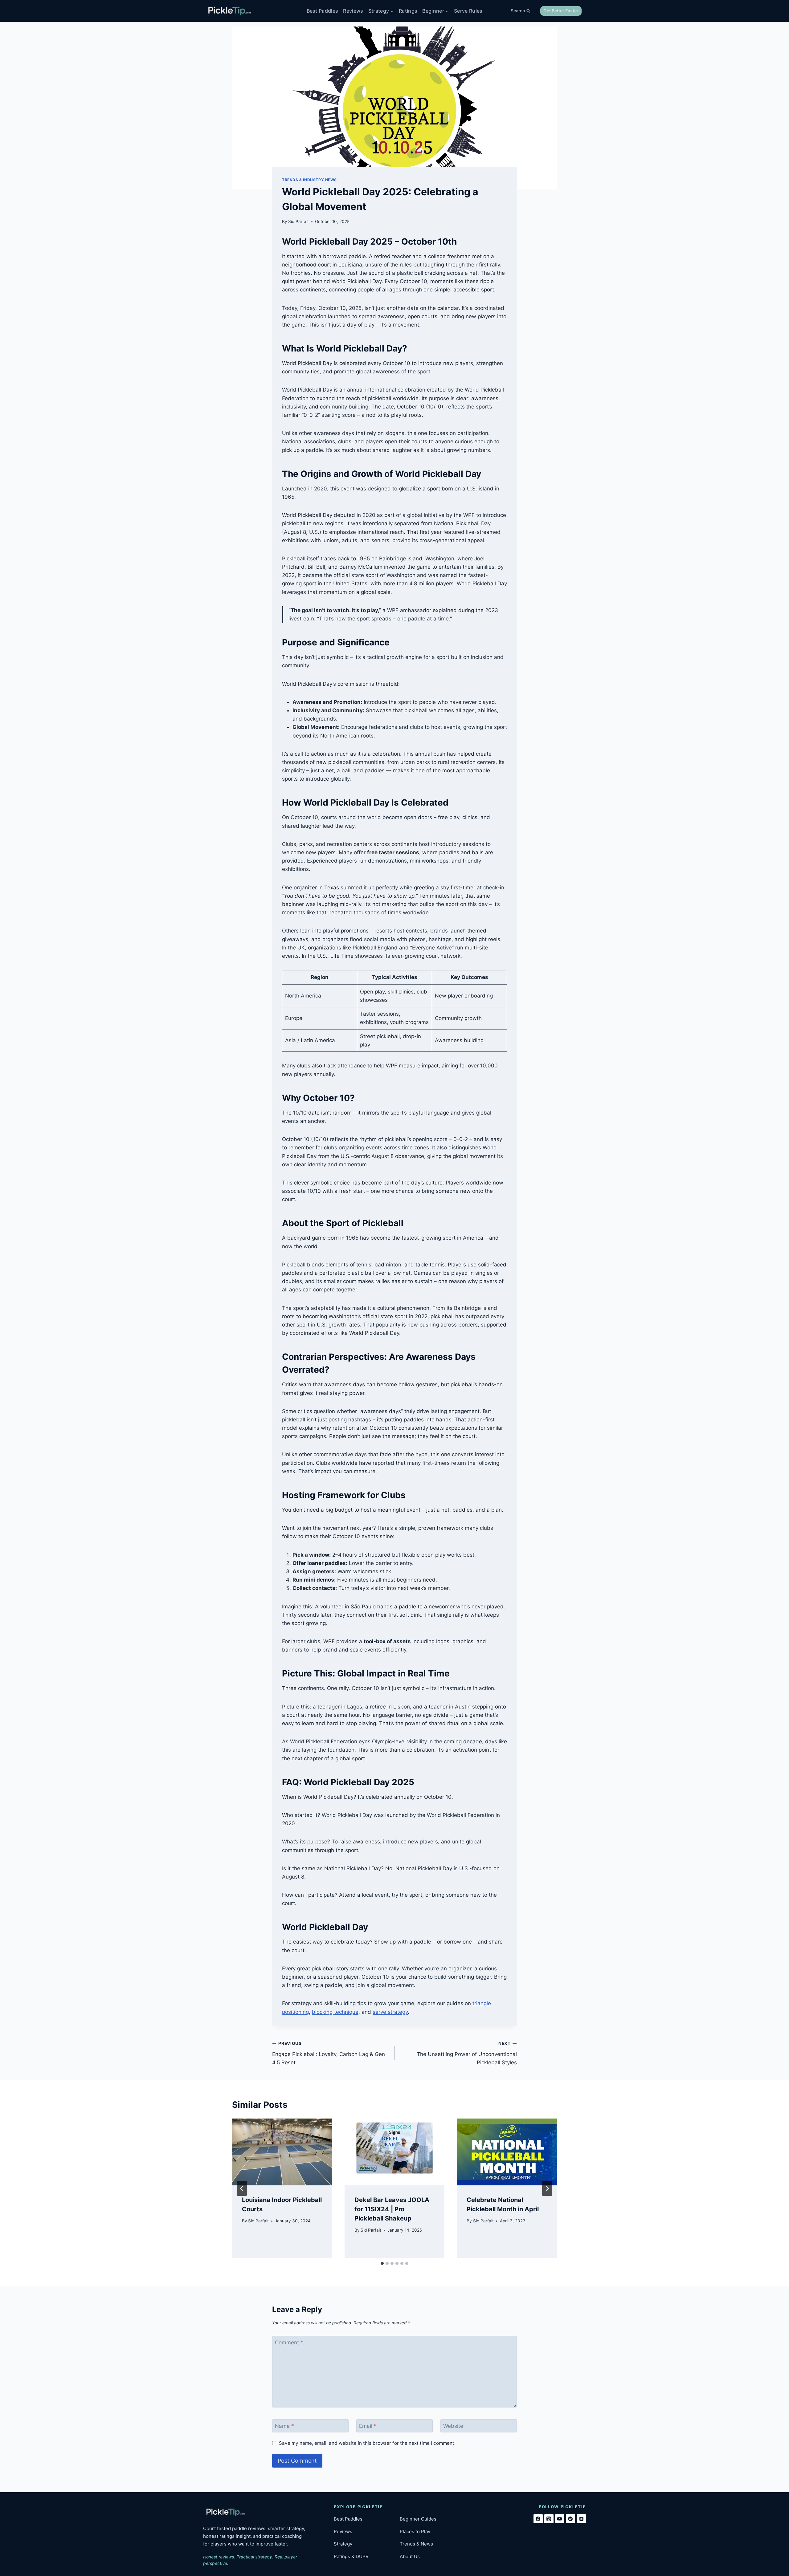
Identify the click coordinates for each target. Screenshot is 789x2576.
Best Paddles (323, 11)
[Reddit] (581, 2519)
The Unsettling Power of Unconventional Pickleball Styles (467, 2053)
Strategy (343, 2544)
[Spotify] (570, 2519)
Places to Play (415, 2531)
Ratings (408, 11)
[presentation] (282, 2152)
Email (368, 2426)
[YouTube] (560, 2519)
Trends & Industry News (309, 180)
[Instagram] (549, 2519)
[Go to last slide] (242, 2188)
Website (453, 2426)
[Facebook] (538, 2519)
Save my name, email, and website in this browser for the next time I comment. (367, 2443)
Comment (289, 2342)
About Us (410, 2556)
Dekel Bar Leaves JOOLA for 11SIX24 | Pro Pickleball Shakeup (392, 2209)
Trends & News (416, 2544)
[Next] (547, 2188)
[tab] (382, 2263)
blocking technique (335, 2012)
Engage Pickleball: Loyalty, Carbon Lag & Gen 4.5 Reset (329, 2053)
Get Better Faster (561, 11)
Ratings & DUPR (351, 2556)
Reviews (353, 11)
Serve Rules (468, 11)
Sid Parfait (298, 221)
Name (284, 2426)
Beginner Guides (418, 2519)
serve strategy (390, 2012)
